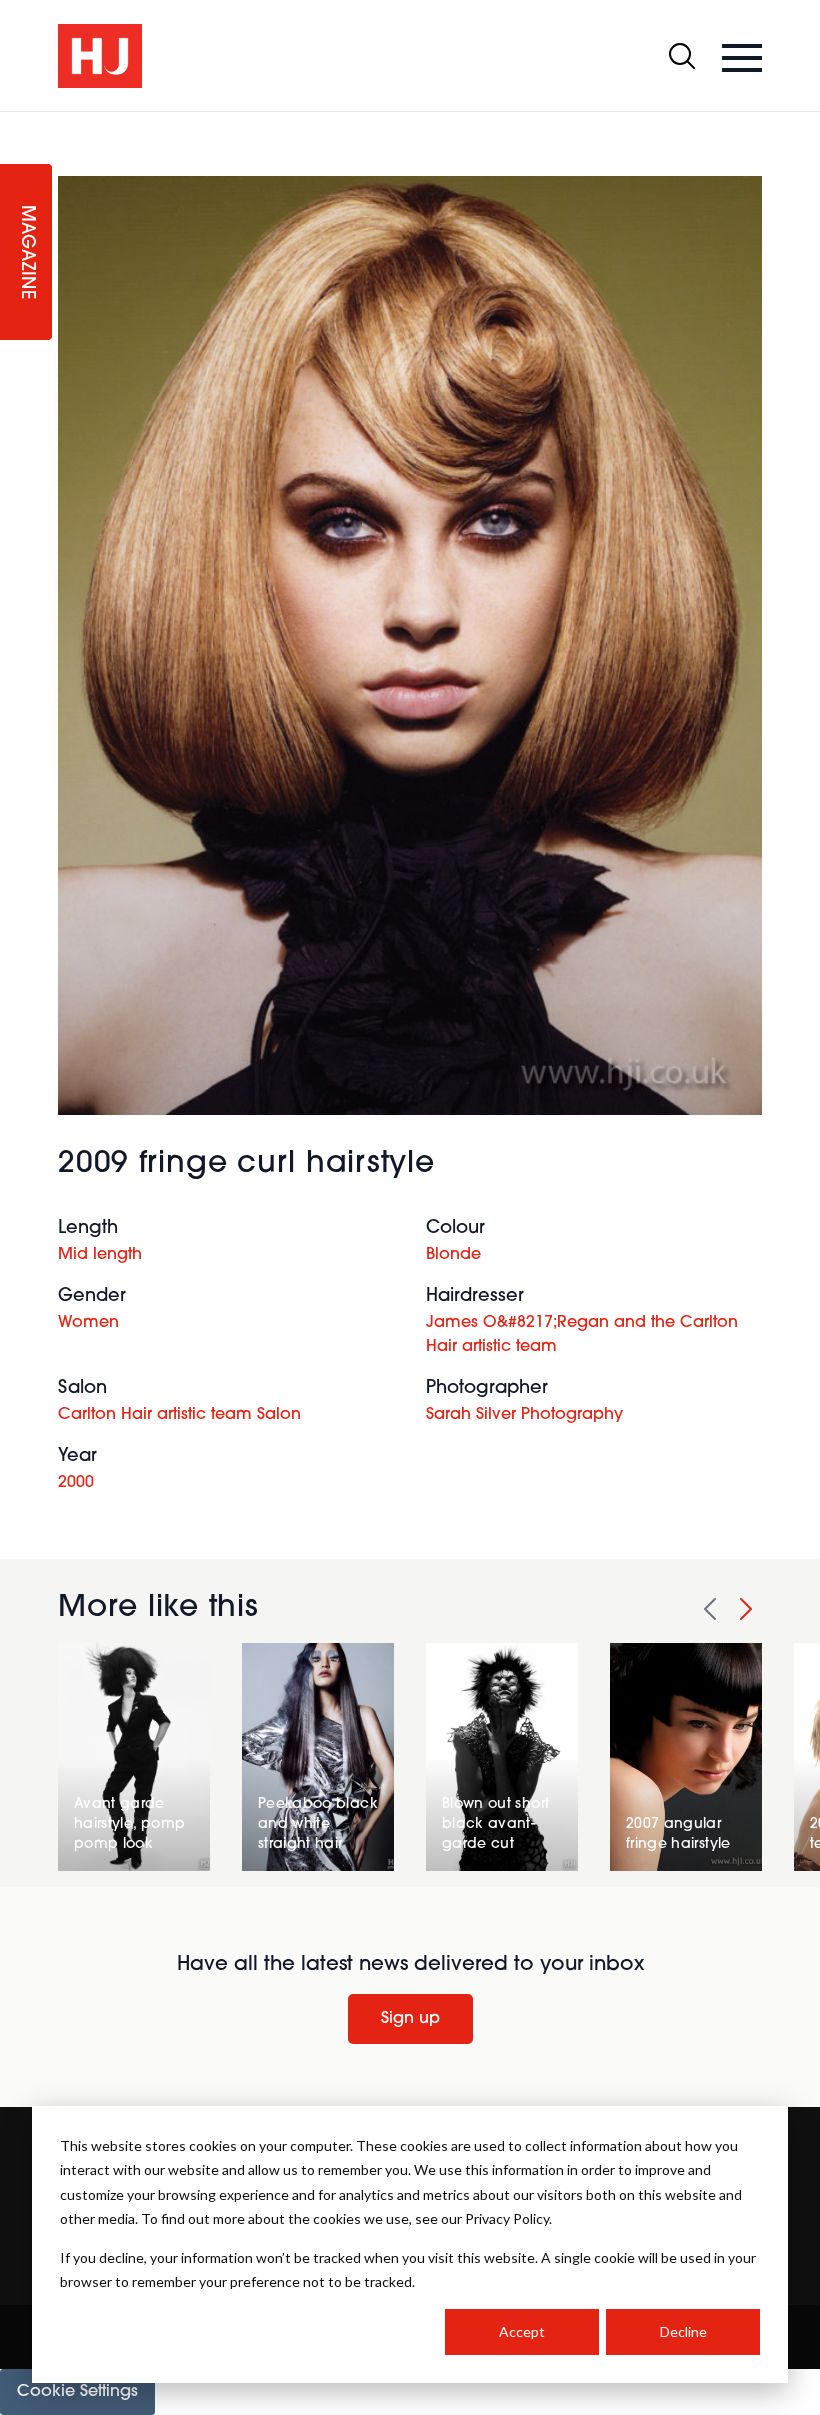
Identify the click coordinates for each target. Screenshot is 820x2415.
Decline (683, 2331)
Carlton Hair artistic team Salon (179, 1415)
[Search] (682, 56)
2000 (76, 1483)
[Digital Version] (16, 124)
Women (88, 1323)
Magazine (26, 252)
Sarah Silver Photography (524, 1415)
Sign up (410, 2019)
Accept (522, 2331)
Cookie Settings (77, 2392)
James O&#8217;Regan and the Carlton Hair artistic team (582, 1335)
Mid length (100, 1255)
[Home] (100, 56)
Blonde (453, 1255)
